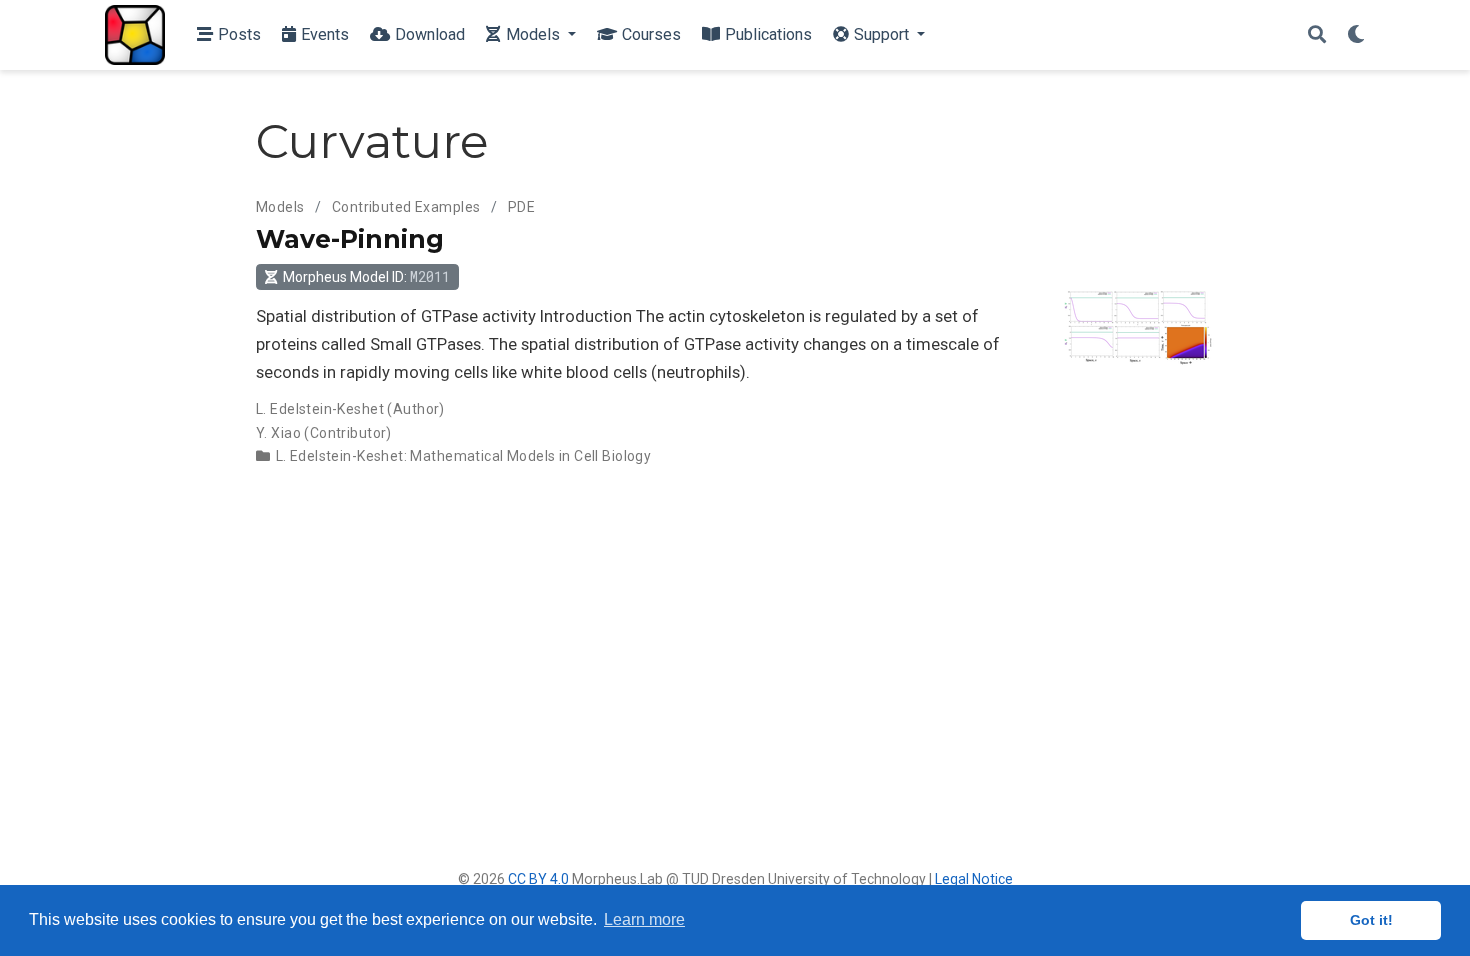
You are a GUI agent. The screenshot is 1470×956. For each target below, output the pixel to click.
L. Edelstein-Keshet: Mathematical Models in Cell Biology (464, 456)
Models (280, 207)
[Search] (1317, 35)
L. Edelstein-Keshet (320, 409)
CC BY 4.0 (538, 879)
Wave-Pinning (350, 239)
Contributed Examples (406, 207)
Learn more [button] (644, 919)
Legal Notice (974, 879)
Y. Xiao (278, 433)
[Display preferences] (1356, 35)
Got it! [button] (1371, 920)
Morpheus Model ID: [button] (366, 276)
